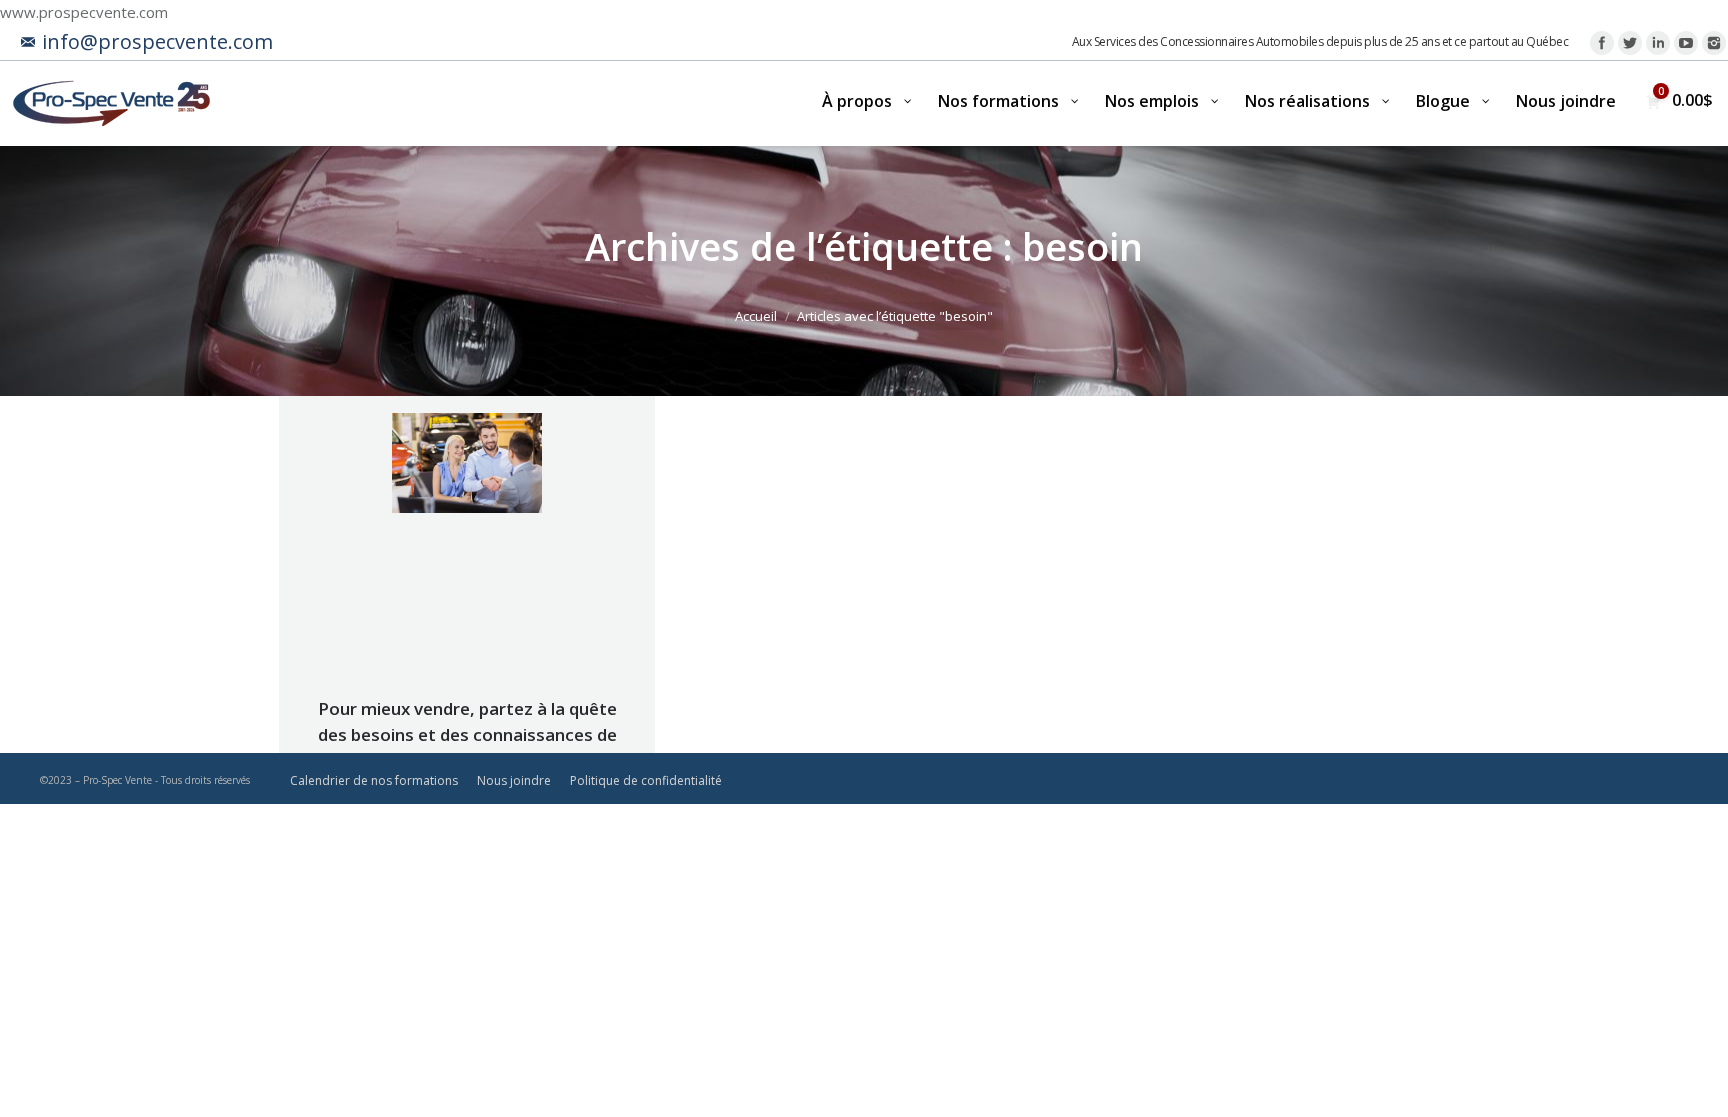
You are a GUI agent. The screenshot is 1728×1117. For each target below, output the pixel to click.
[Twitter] (1630, 43)
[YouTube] (1686, 43)
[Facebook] (1602, 43)
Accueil (756, 316)
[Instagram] (1714, 43)
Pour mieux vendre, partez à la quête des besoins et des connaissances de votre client (467, 734)
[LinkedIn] (1658, 43)
